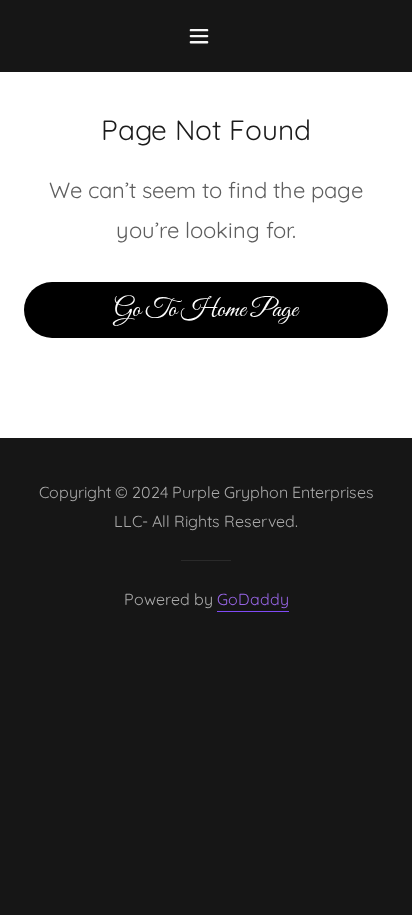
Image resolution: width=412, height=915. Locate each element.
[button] (206, 36)
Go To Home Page (206, 310)
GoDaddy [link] (253, 599)
